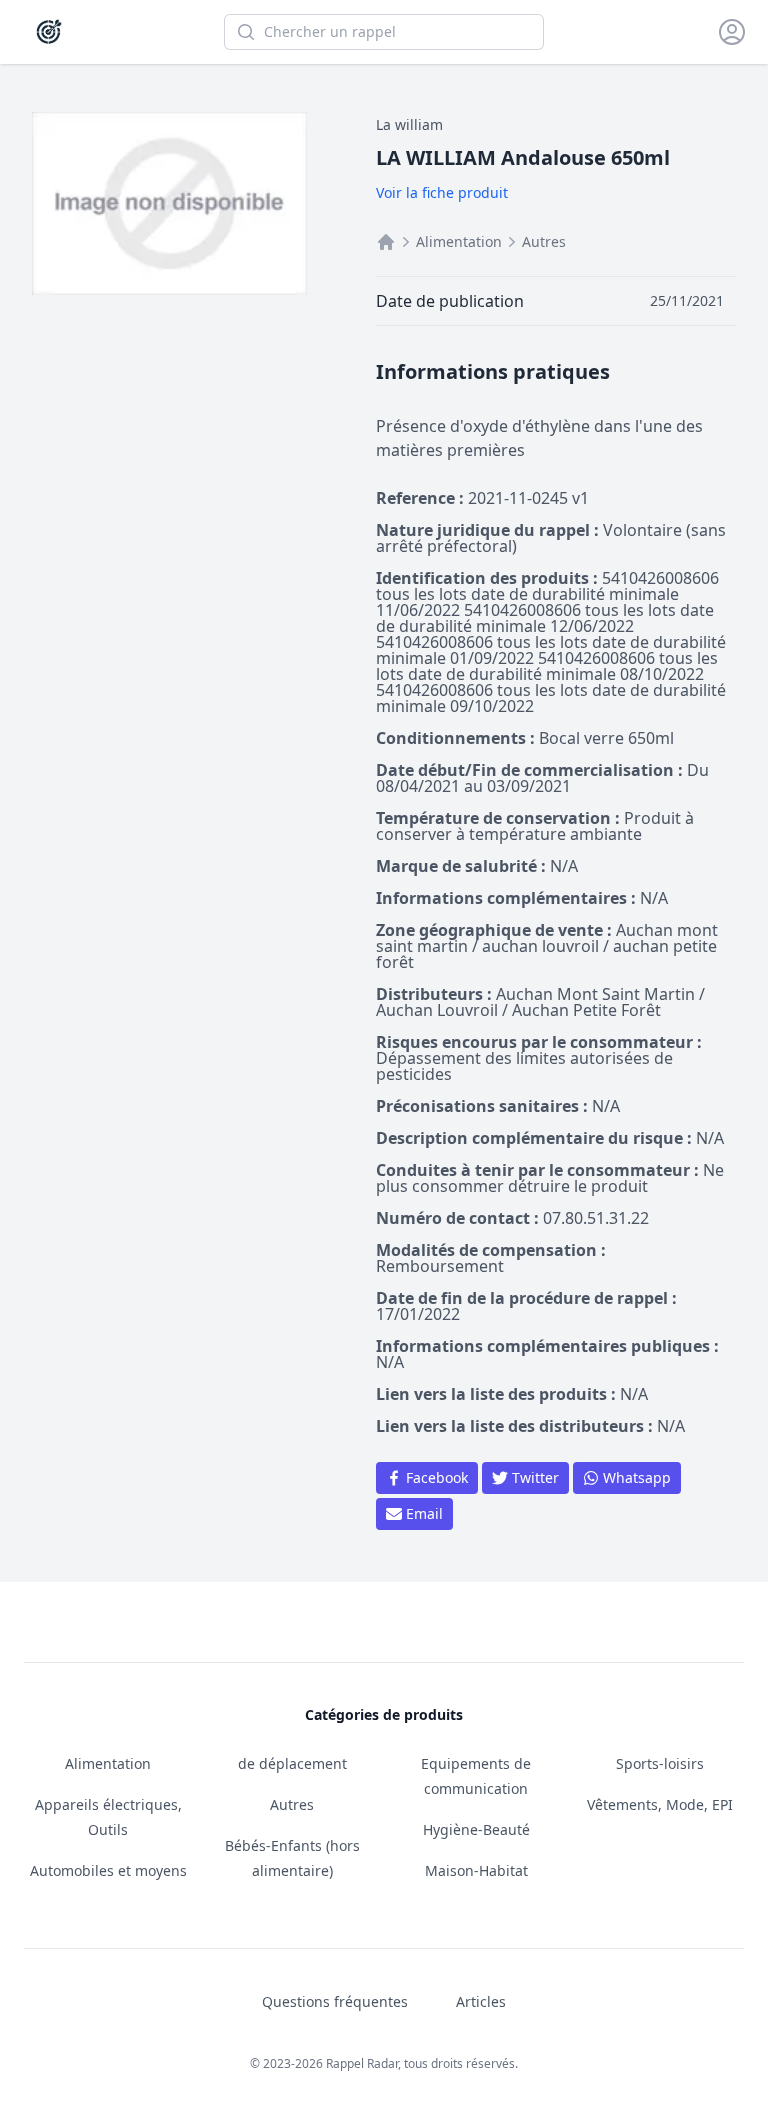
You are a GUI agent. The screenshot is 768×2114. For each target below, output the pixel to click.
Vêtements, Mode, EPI (660, 1804)
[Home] (386, 242)
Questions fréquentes (335, 2001)
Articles (481, 2001)
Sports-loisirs (660, 1763)
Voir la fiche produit (442, 192)
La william (409, 124)
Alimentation (459, 241)
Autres (544, 241)
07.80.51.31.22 (596, 1218)
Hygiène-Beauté (476, 1829)
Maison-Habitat (476, 1870)
